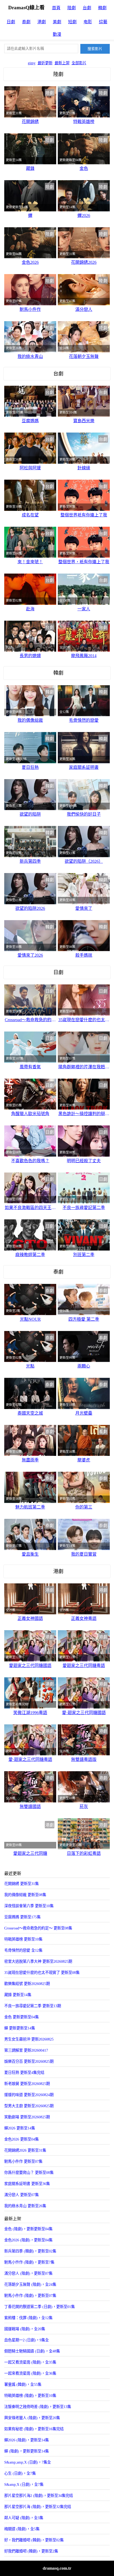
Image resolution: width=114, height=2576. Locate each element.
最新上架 (62, 63)
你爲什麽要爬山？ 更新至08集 (29, 2173)
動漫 (57, 34)
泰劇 (26, 22)
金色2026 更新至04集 (21, 2139)
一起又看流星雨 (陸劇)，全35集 (30, 2362)
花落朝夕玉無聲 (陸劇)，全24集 (30, 2284)
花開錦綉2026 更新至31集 (25, 2150)
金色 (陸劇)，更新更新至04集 (28, 2229)
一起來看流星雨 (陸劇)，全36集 (30, 2373)
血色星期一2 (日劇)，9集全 (27, 2340)
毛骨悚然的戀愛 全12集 (23, 1950)
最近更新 (45, 63)
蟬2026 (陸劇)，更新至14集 (27, 2440)
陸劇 (72, 8)
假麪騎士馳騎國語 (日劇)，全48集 (32, 2351)
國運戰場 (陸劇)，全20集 (25, 2329)
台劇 (87, 8)
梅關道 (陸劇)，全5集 (22, 2529)
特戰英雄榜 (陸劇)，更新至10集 (30, 2396)
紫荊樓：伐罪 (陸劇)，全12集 (28, 2318)
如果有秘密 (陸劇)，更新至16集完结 (34, 2429)
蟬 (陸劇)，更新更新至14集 (27, 2451)
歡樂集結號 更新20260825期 (27, 1984)
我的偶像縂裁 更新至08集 (25, 1895)
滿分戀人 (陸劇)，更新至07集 (28, 2273)
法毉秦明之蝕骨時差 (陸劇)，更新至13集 (38, 2407)
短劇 (72, 22)
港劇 (42, 22)
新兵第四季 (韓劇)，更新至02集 (30, 2251)
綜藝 (103, 22)
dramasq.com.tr (57, 2568)
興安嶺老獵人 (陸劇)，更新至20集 (32, 2418)
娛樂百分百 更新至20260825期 (29, 2061)
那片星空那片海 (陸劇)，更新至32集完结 (38, 2507)
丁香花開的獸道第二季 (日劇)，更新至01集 (40, 2307)
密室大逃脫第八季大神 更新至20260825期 (38, 1961)
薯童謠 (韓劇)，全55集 (23, 2384)
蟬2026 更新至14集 (20, 2128)
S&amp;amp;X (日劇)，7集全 (28, 2462)
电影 (88, 22)
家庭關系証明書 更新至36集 (27, 2184)
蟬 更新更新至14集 (20, 2028)
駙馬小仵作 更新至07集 (23, 2161)
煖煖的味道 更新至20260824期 (29, 2095)
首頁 (56, 8)
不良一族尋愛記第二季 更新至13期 (33, 2006)
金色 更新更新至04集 (21, 2017)
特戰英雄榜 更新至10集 (23, 1939)
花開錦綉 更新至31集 (21, 1884)
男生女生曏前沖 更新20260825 (29, 2039)
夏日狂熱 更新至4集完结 (24, 2073)
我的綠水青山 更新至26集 (25, 2206)
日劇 (11, 22)
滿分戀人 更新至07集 (21, 2195)
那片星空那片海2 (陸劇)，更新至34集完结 (39, 2496)
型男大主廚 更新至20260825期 (29, 2106)
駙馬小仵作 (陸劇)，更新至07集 (30, 2296)
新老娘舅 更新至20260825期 (27, 2084)
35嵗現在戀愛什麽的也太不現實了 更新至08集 (42, 1973)
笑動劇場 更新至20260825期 (27, 2117)
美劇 (57, 22)
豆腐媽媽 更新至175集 (22, 1917)
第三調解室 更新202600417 (26, 2050)
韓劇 (102, 8)
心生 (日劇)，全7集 (20, 2473)
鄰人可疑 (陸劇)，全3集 (24, 2518)
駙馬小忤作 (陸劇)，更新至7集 (29, 2262)
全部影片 (79, 63)
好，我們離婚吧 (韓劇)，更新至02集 (34, 2540)
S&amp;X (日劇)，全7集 (24, 2484)
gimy (32, 63)
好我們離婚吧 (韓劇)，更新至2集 (31, 2551)
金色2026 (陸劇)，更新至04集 (28, 2240)
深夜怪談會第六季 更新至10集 (29, 1906)
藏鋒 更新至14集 (18, 1995)
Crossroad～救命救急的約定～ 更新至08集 (38, 1928)
